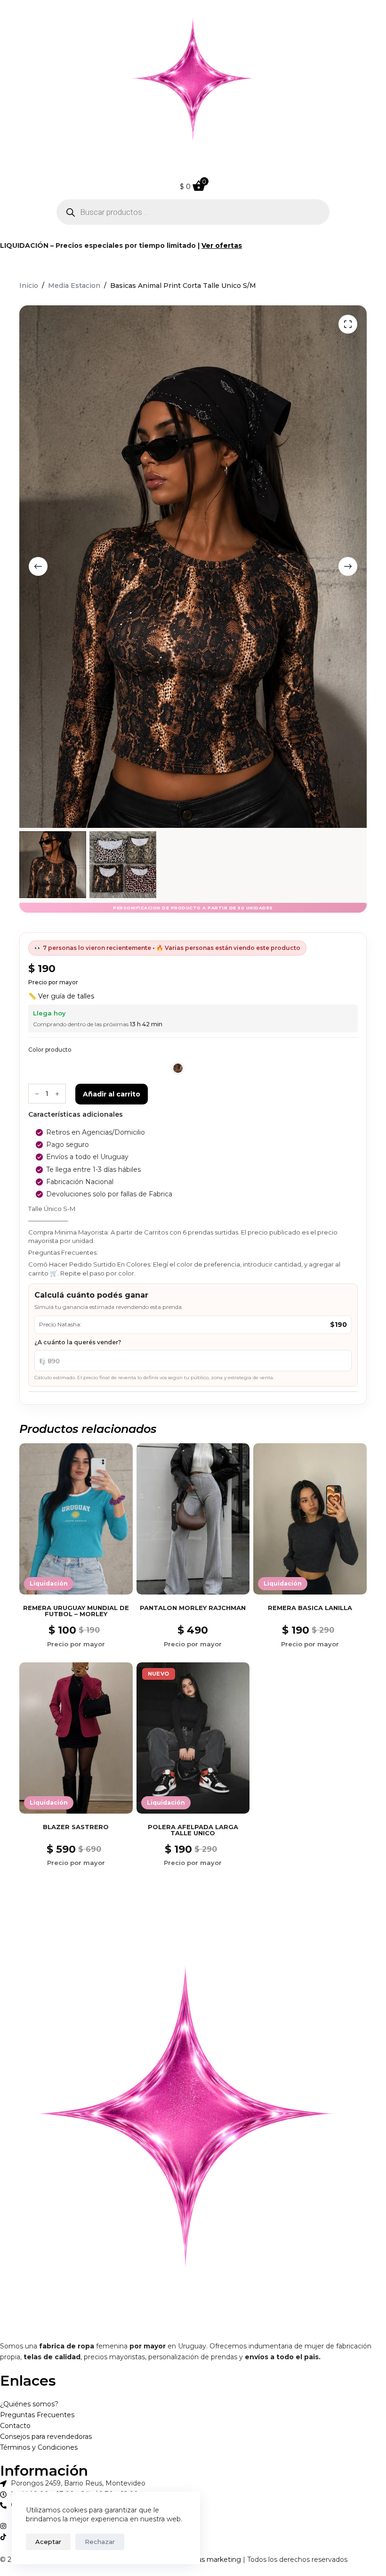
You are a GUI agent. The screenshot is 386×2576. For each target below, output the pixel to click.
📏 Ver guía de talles (61, 996)
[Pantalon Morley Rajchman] (193, 1519)
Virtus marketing (213, 2560)
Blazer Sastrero (76, 1827)
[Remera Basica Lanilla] (310, 1519)
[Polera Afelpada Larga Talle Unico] (193, 1738)
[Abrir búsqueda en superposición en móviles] (193, 212)
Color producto (50, 1050)
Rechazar (100, 2542)
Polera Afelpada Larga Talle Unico (193, 1830)
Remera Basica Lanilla (310, 1608)
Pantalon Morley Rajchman (193, 1608)
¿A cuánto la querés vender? (78, 1342)
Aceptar (48, 2542)
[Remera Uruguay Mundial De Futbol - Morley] (76, 1519)
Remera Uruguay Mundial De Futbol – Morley (76, 1611)
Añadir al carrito (112, 1094)
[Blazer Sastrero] (76, 1738)
